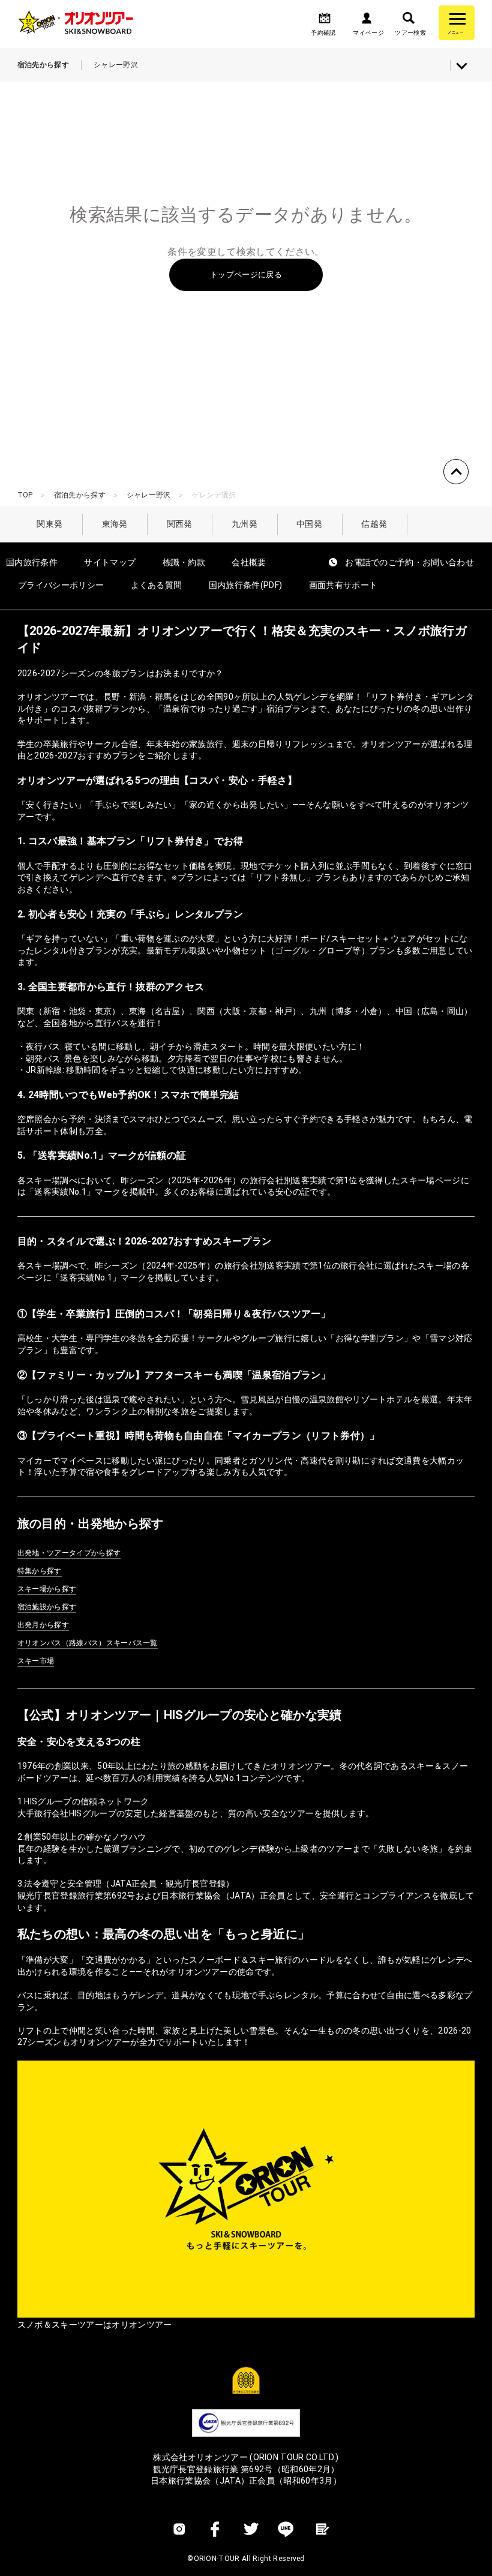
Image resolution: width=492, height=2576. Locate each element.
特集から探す (40, 1571)
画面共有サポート (343, 585)
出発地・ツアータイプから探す (69, 1553)
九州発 (244, 524)
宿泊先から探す (80, 495)
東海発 (115, 524)
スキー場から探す (47, 1589)
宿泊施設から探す (47, 1607)
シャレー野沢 (149, 495)
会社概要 (249, 562)
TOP (25, 495)
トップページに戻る (246, 275)
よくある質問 (157, 585)
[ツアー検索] (409, 22)
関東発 (49, 524)
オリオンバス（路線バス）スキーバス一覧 (88, 1643)
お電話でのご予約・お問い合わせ (409, 562)
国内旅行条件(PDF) (246, 585)
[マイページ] (367, 22)
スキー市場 (36, 1661)
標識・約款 (184, 562)
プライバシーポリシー (61, 585)
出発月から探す (43, 1625)
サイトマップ (110, 562)
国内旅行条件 (32, 562)
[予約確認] (325, 22)
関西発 (180, 524)
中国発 (309, 524)
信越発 (374, 524)
